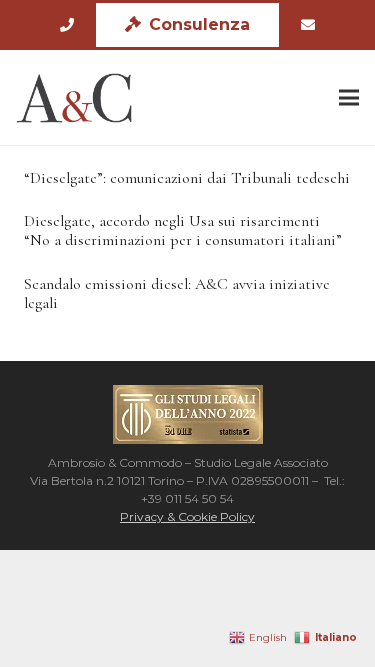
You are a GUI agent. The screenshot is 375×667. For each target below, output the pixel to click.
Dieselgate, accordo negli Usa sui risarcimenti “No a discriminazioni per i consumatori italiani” (183, 230)
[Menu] (349, 98)
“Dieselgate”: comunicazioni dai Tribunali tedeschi (187, 178)
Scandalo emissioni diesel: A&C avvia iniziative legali (177, 293)
